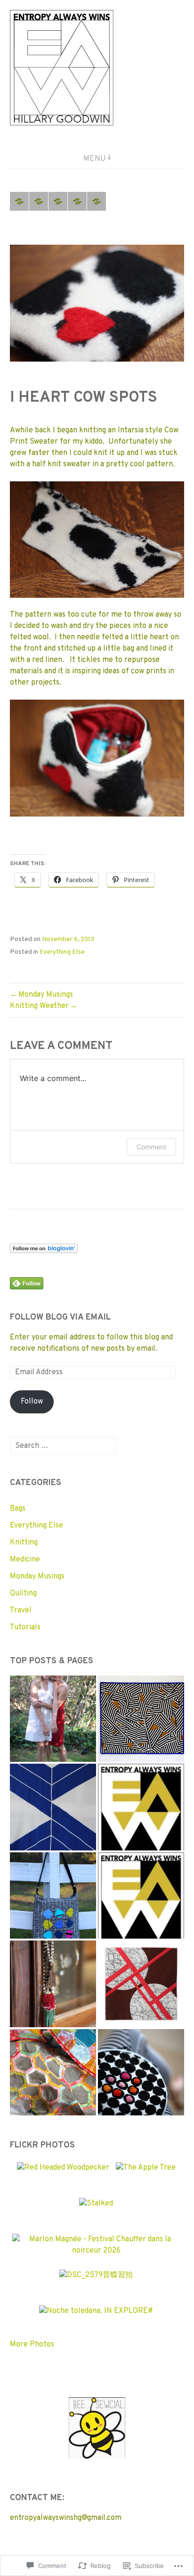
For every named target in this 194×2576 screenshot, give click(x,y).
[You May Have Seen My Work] (58, 201)
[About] (39, 201)
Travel (21, 1610)
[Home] (19, 201)
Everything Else (62, 952)
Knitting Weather (39, 1006)
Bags (18, 1509)
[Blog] (77, 201)
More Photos (32, 2345)
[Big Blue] (53, 1807)
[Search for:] (63, 1446)
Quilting (23, 1593)
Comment (151, 1147)
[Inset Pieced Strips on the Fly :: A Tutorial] (141, 1984)
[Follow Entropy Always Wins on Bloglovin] (44, 1249)
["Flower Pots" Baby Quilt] (53, 2072)
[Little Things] (141, 2072)
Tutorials (25, 1627)
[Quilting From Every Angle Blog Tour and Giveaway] (53, 1895)
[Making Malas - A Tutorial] (53, 1984)
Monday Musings (46, 995)
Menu (95, 159)
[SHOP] (97, 201)
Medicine (25, 1560)
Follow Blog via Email (60, 1317)
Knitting (24, 1543)
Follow (32, 1402)
